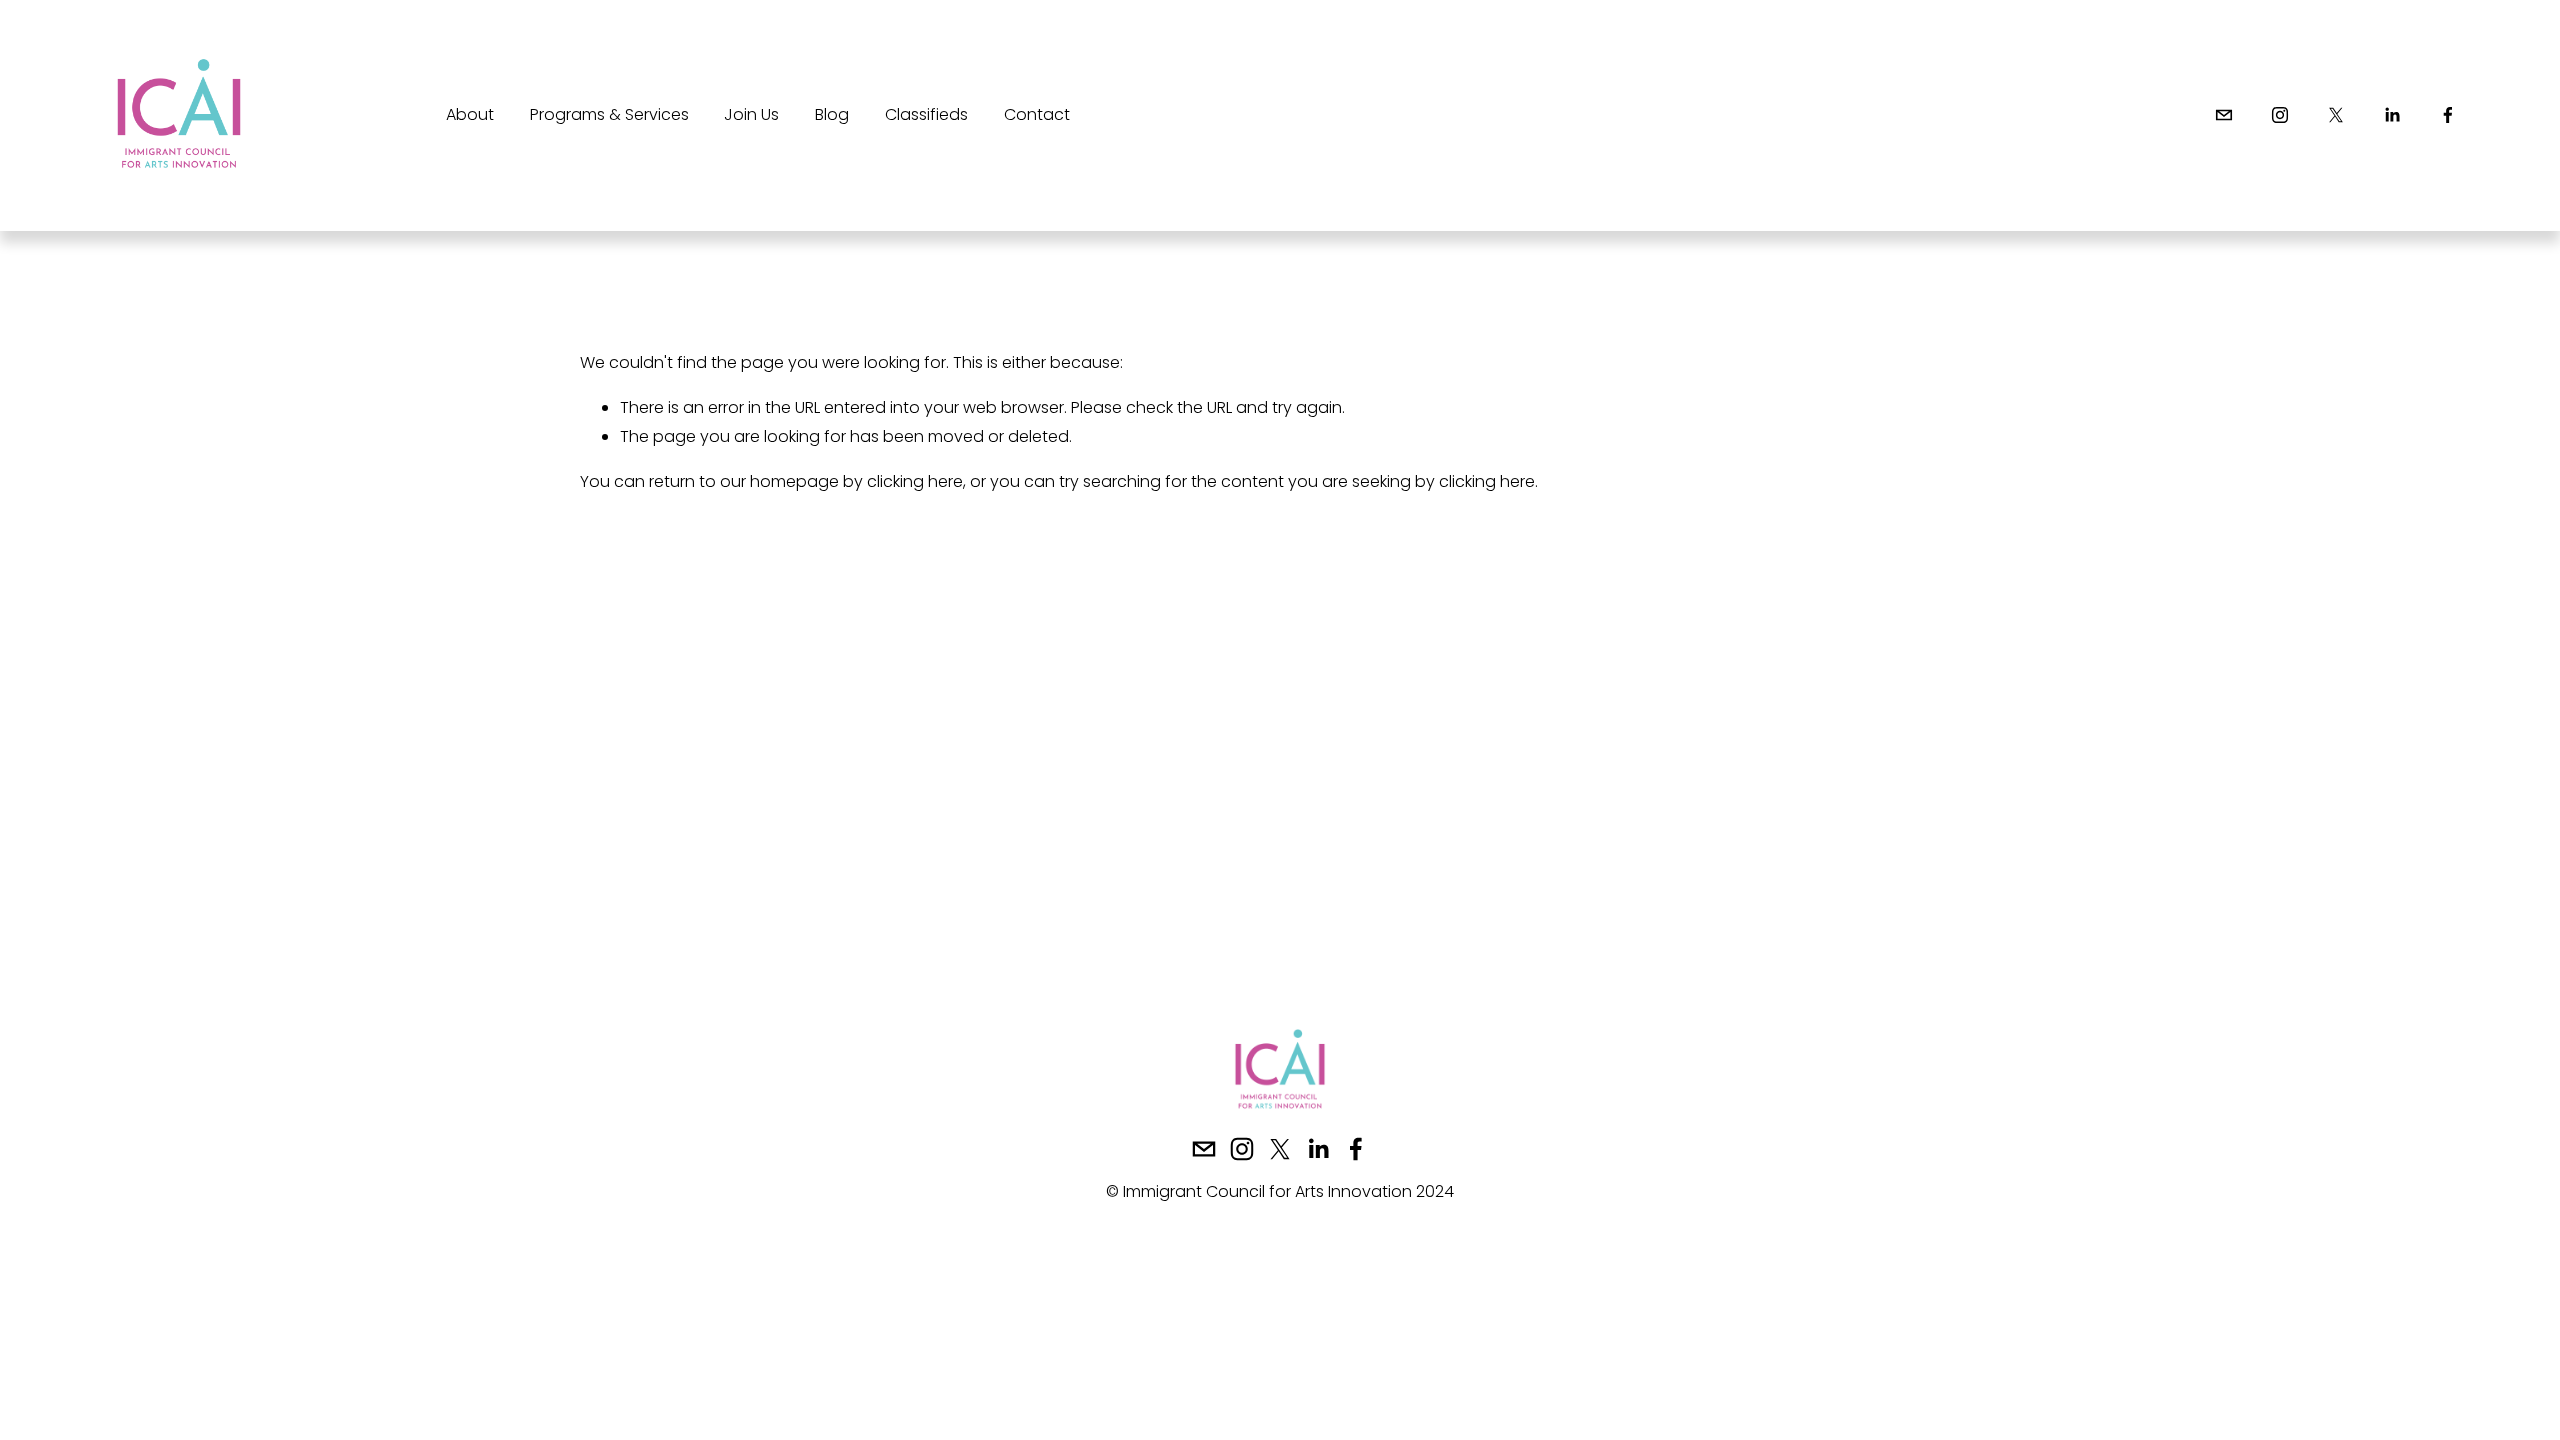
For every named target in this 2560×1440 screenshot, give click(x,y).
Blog (832, 114)
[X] (2336, 115)
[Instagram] (2280, 115)
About (470, 114)
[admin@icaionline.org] (2224, 115)
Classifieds (926, 114)
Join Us (751, 114)
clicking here (915, 481)
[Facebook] (2448, 115)
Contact (1037, 114)
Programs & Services (609, 114)
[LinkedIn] (2392, 115)
